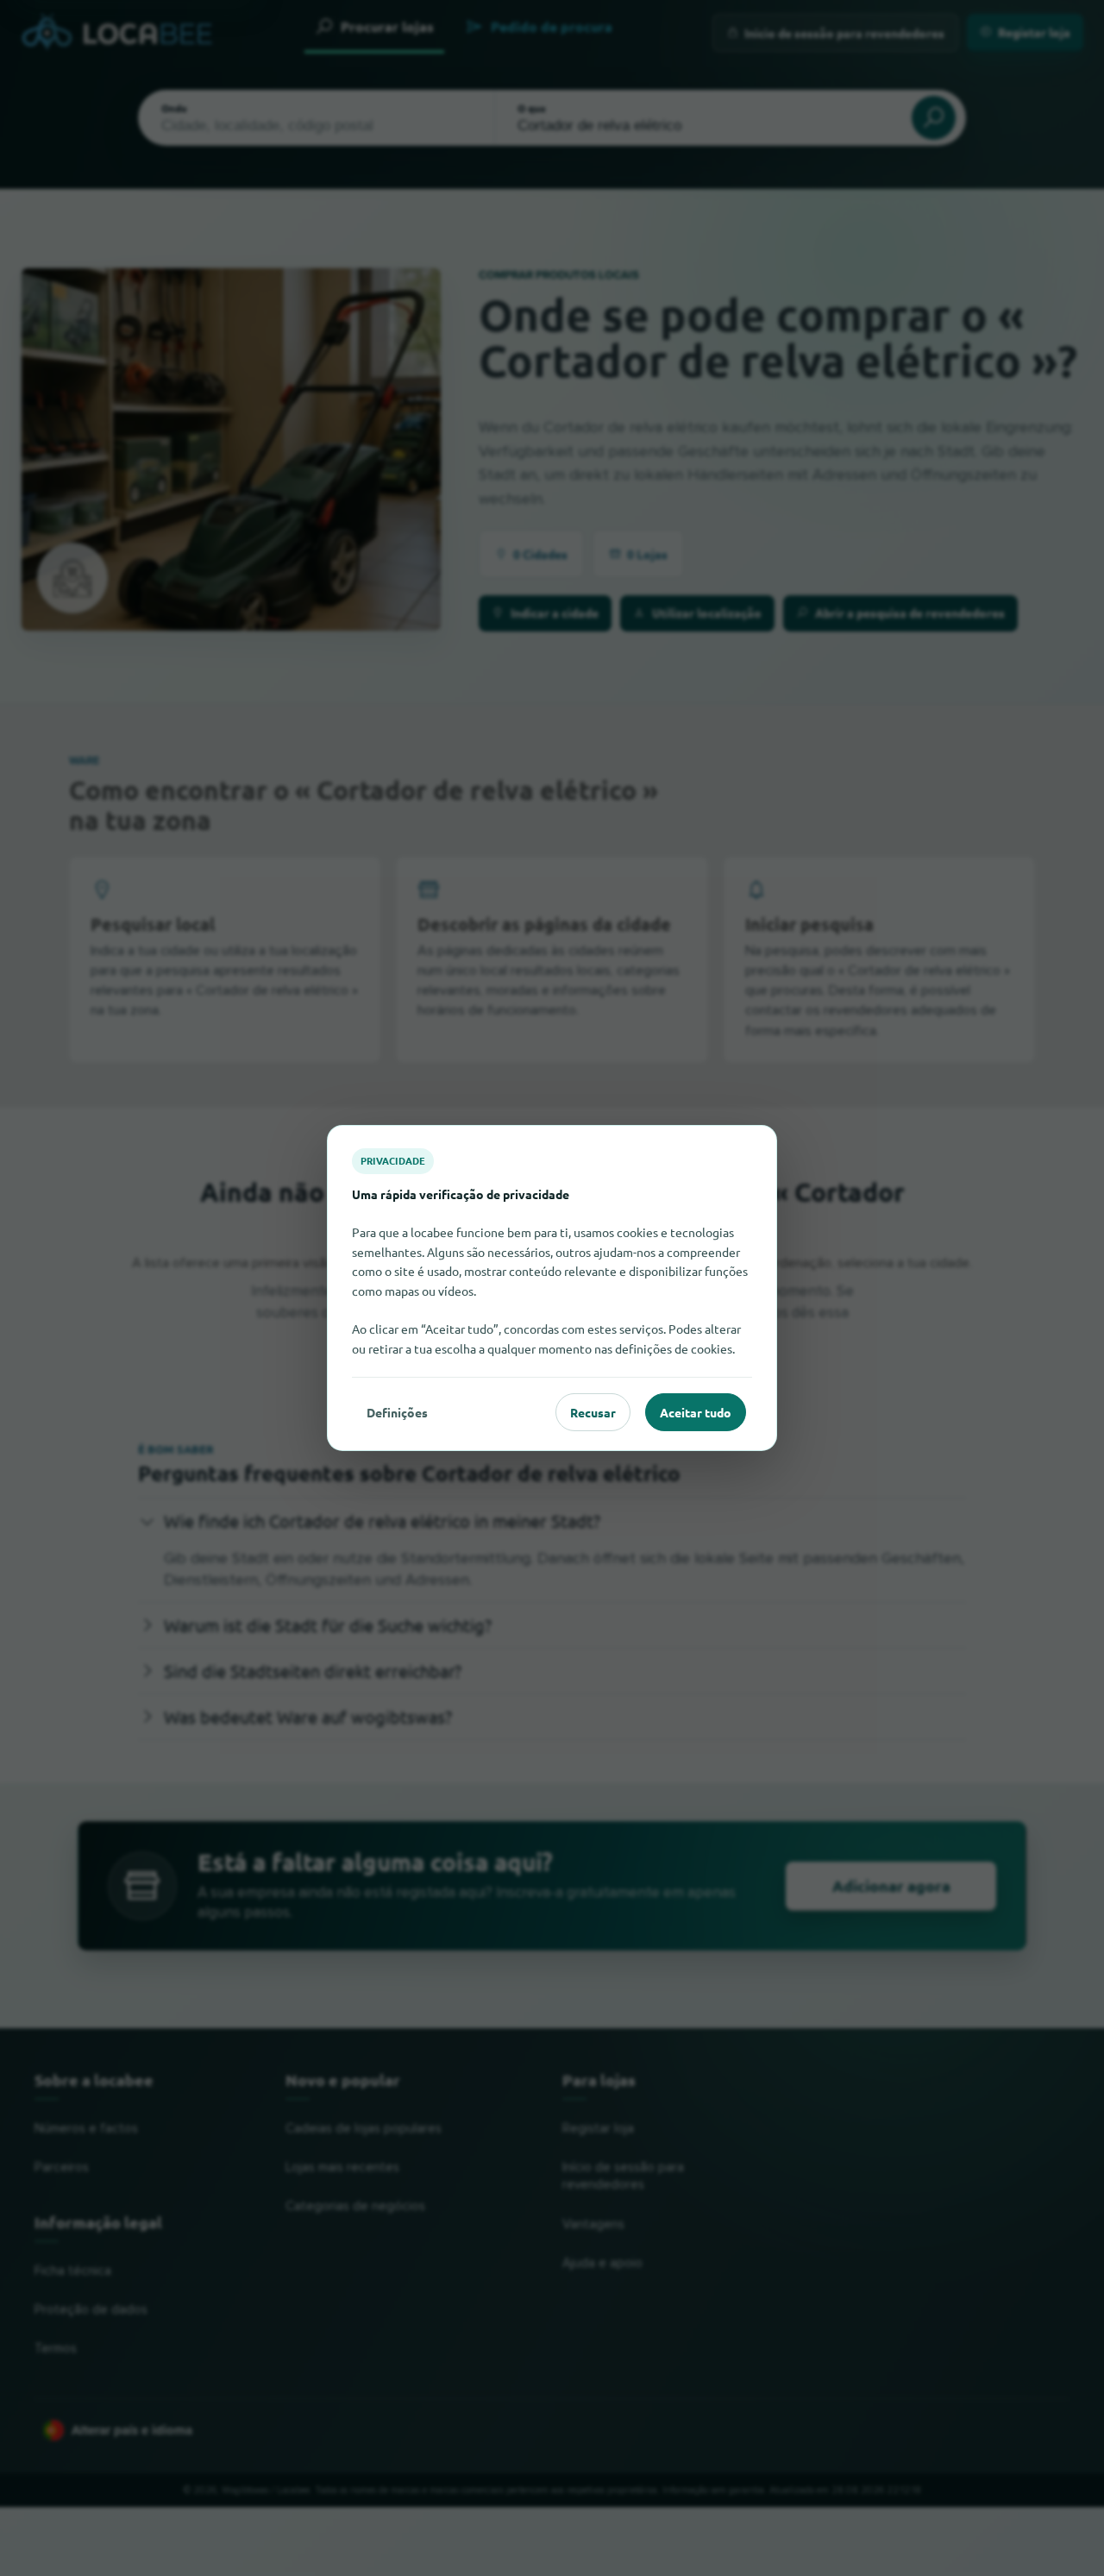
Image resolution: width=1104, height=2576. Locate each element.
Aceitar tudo (696, 1412)
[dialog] (552, 1288)
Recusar (593, 1412)
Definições (397, 1412)
